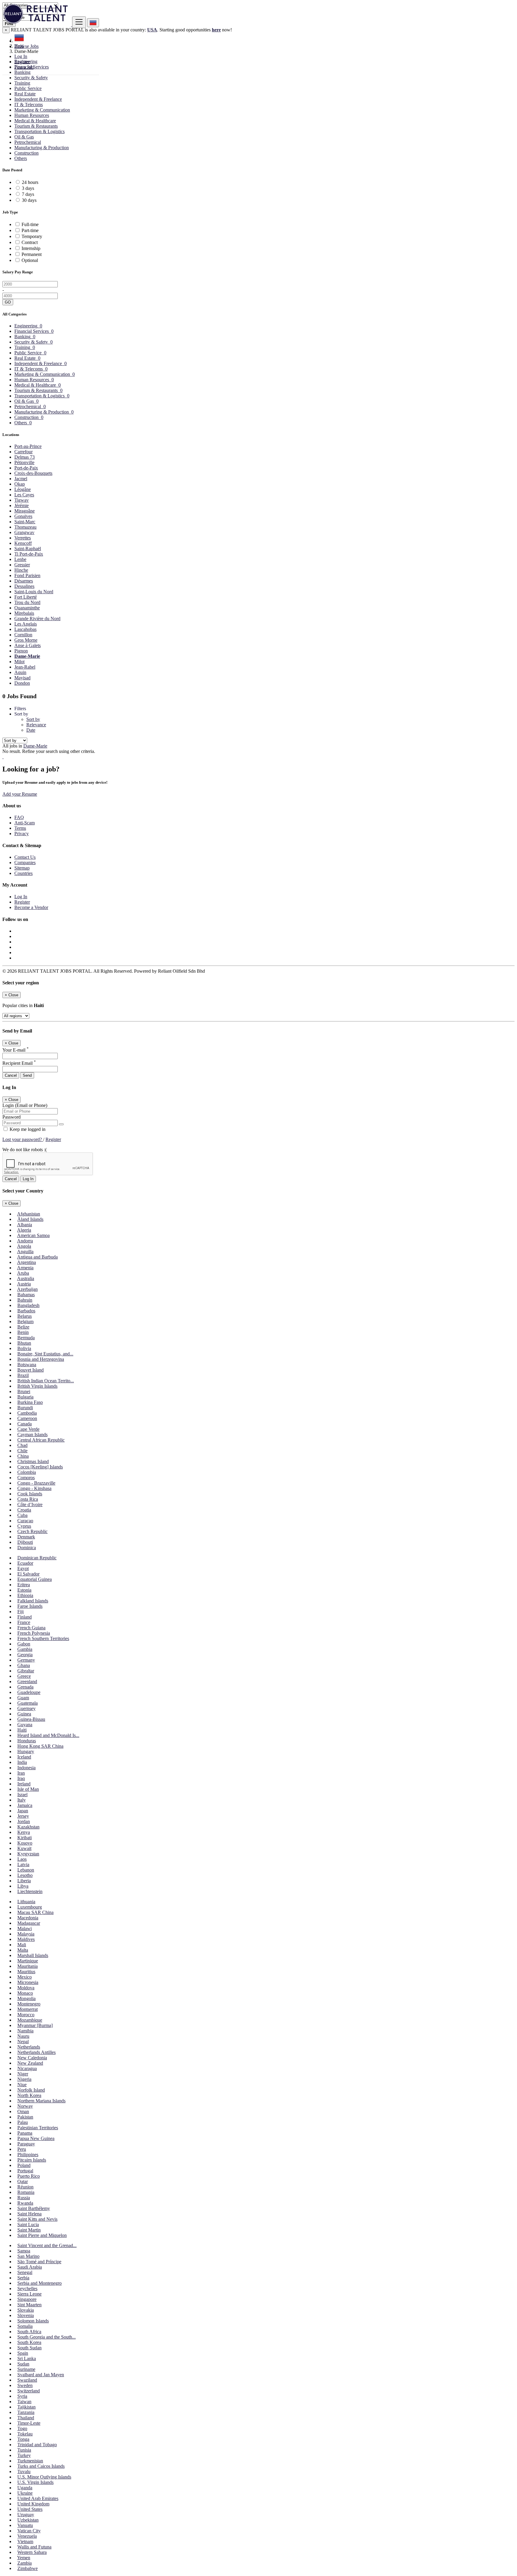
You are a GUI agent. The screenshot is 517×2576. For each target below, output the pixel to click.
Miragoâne (25, 511)
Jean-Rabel (25, 667)
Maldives (26, 1939)
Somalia (25, 2326)
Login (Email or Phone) (25, 1105)
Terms (20, 828)
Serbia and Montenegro (39, 2283)
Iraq (21, 1778)
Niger (23, 2074)
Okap (20, 484)
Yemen (24, 2558)
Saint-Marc (25, 522)
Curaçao (25, 1521)
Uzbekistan (28, 2520)
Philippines (28, 2155)
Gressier (22, 565)
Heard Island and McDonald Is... (48, 1735)
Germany (26, 1660)
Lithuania (26, 1902)
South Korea (29, 2342)
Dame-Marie (27, 656)
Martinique (28, 1961)
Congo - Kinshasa (34, 1488)
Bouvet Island (31, 1370)
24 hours (30, 182)
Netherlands (29, 2047)
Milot (19, 662)
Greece (24, 1676)
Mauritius (26, 1972)
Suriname (26, 2369)
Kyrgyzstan (28, 1854)
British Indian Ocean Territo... (46, 1381)
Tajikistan (26, 2407)
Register (22, 62)
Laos (22, 1859)
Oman (23, 2111)
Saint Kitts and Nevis (37, 2219)
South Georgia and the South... (47, 2337)
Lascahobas (25, 629)
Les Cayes (24, 495)
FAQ (19, 817)
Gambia (25, 1649)
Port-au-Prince (28, 446)
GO (8, 302)
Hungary (26, 1751)
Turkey (24, 2455)
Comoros (26, 1478)
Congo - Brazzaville (36, 1483)
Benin (23, 1332)
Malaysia (26, 1934)
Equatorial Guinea (35, 1579)
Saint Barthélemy (34, 2208)
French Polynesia (34, 1633)
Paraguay (26, 2144)
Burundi (25, 1408)
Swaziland (27, 2380)
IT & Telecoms (29, 105)
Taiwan (24, 2402)
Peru (22, 2149)
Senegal (25, 2272)
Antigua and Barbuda (37, 1257)
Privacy (22, 833)
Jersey (23, 1816)
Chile (22, 1451)
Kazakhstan (28, 1827)
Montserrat (28, 2009)
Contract (30, 242)
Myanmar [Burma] (35, 2025)
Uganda (25, 2488)
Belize (23, 1327)
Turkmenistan (30, 2461)
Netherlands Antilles (37, 2052)
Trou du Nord (27, 602)
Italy (22, 1800)
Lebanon (26, 1870)
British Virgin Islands (37, 1386)
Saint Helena (29, 2214)
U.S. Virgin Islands (35, 2482)
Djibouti (25, 1542)
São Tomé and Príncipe (39, 2262)
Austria (24, 1284)
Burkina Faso (30, 1402)
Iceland (24, 1757)
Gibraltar (26, 1671)
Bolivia (24, 1348)
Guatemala (28, 1703)
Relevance (36, 725)
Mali (22, 1945)
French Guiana (31, 1628)
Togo (22, 2428)
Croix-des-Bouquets (33, 473)
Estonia (24, 1590)
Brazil (23, 1375)
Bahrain (25, 1300)
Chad (22, 1445)
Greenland (27, 1682)
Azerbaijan (27, 1289)
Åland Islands (30, 1219)
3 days (28, 188)
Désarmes (24, 581)
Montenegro (29, 2004)
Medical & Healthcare (35, 121)
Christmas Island (33, 1461)
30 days (29, 200)
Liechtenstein (30, 1891)
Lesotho (25, 1875)
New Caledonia (32, 2058)
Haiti (22, 1730)
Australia (26, 1278)
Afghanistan (29, 1214)
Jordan (24, 1821)
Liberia (24, 1881)
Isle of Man (28, 1789)
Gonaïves (23, 516)
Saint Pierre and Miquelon (42, 2235)
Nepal (23, 2042)
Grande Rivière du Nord (37, 619)
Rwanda (25, 2203)
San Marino (28, 2256)
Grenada (25, 1687)
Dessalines (24, 586)
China (23, 1456)
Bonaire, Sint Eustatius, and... (45, 1354)
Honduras (27, 1741)
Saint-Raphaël (28, 549)
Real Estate (25, 94)
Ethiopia (25, 1595)
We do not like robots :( (25, 1150)
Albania (25, 1225)
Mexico (25, 1977)
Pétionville (24, 462)
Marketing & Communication (42, 110)
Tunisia (24, 2450)
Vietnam (25, 2541)
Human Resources (32, 115)
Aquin (20, 672)
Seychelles (27, 2288)
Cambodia (27, 1413)
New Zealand (30, 2063)
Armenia (25, 1268)
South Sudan (29, 2348)
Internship (31, 248)
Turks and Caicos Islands (41, 2466)
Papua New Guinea (36, 2138)
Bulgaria (25, 1397)
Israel (22, 1795)
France (24, 1622)
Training (22, 83)
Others (21, 158)
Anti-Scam (25, 823)
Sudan (23, 2364)
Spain (23, 2353)
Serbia (23, 2278)
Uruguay (26, 2515)
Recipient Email (19, 1063)
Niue (22, 2085)
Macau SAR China (35, 1912)
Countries (23, 873)
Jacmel (21, 479)
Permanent (32, 254)
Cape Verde (28, 1429)
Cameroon (27, 1418)
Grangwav (24, 532)
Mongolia (26, 1998)
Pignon (21, 651)
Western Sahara (32, 2552)
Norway (25, 2106)
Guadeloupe (29, 1692)
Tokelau (25, 2434)
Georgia (25, 1655)
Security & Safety (31, 78)
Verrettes (23, 538)
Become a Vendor (31, 907)
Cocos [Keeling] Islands (40, 1467)
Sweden (25, 2385)
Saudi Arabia (30, 2267)
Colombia (27, 1472)
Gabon (24, 1644)
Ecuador (25, 1563)
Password (12, 1117)
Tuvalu (24, 2471)
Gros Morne (26, 640)
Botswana (27, 1365)
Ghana (24, 1665)
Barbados (26, 1311)
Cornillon (23, 635)
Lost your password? (23, 1139)
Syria (22, 2396)
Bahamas (26, 1295)
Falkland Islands (33, 1601)
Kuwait (24, 1848)
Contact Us (25, 857)
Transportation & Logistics (39, 131)
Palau (23, 2122)
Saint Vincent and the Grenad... (47, 2245)
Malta (23, 1950)
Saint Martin (29, 2230)
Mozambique (30, 2020)
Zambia (25, 2563)
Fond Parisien (27, 575)
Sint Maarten (29, 2305)
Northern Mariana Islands (41, 2101)
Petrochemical (28, 142)
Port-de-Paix (26, 468)
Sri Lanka (27, 2358)
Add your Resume (20, 794)
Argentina (26, 1262)
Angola (24, 1246)
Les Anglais (26, 624)
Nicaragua (27, 2068)
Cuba (22, 1515)
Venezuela (27, 2536)
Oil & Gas (24, 137)
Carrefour (23, 452)
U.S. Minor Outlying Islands (44, 2477)
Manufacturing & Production (42, 148)
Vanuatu (25, 2525)
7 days (28, 194)
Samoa (24, 2251)
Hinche (21, 570)
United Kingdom (33, 2504)
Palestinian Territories (38, 2128)
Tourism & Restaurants (36, 126)
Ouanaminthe (27, 608)
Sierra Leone (29, 2294)
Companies (25, 863)
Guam (23, 1698)
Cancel (11, 1075)
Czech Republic (32, 1531)
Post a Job (24, 67)
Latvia (23, 1864)
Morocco (26, 2015)
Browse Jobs (26, 46)
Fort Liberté (26, 597)
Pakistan (25, 2117)
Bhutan (24, 1343)
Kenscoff (23, 543)
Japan (23, 1811)
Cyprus (24, 1526)
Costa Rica (28, 1499)
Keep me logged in (27, 1129)
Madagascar (29, 1923)
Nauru (23, 2036)
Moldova (26, 1988)
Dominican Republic (37, 1558)
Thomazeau (25, 527)
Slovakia (26, 2310)
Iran (21, 1773)
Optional (30, 260)
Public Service (28, 88)
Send (27, 1075)
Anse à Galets (28, 645)
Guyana (25, 1725)
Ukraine (25, 2493)
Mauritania (28, 1966)
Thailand (26, 2418)
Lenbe (20, 559)
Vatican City (29, 2531)
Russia (24, 2198)
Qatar (23, 2181)
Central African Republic (41, 1440)
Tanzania (26, 2412)
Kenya (24, 1832)
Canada (25, 1424)
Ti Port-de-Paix (29, 554)
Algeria (24, 1230)
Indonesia (26, 1768)
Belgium (25, 1321)
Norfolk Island (31, 2090)
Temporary (32, 236)
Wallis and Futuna (34, 2547)
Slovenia (26, 2315)
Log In (21, 56)
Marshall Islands (33, 1955)
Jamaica (25, 1805)
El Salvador (28, 1574)
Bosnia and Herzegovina (41, 1359)
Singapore (27, 2299)
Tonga (23, 2439)
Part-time (30, 230)
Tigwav (22, 500)
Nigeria (24, 2079)
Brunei (24, 1391)
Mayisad (22, 678)
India (22, 1762)
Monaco (25, 1993)
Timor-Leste (29, 2423)
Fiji (20, 1612)
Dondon (22, 683)
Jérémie (22, 505)
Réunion (25, 2187)
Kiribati (25, 1838)
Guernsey (26, 1708)
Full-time (30, 224)
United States (30, 2509)
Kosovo (25, 1843)
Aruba (23, 1273)
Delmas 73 (25, 457)
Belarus (25, 1316)
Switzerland (29, 2391)
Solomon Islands (33, 2321)
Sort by (33, 719)
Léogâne (23, 489)
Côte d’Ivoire (30, 1504)
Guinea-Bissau (31, 1719)
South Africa (29, 2332)
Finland (25, 1617)
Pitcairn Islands (32, 2160)
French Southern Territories (43, 1638)
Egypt (23, 1568)
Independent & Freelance (38, 99)
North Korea (29, 2095)
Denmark (26, 1537)
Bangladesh (28, 1305)
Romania (26, 2192)
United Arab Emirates (38, 2498)
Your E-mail (16, 1050)
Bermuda (26, 1338)
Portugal (25, 2171)
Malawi (25, 1928)
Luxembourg (30, 1907)
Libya (23, 1886)
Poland (24, 2165)
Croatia (24, 1510)
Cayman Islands (32, 1435)
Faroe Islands (30, 1606)
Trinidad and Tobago (37, 2445)
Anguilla (25, 1252)
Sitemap (22, 868)
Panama (25, 2133)
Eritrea (24, 1585)
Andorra (25, 1241)
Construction (26, 153)
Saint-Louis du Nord (34, 592)
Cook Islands (30, 1494)
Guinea (24, 1714)
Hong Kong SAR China (40, 1746)
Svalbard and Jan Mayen (41, 2375)
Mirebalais (24, 613)
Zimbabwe (28, 2568)
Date (31, 730)
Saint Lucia (28, 2225)
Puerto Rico (29, 2176)
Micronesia (28, 1982)
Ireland (24, 1784)
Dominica (27, 1548)
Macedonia (28, 1918)
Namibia (25, 2031)
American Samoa (33, 1235)
